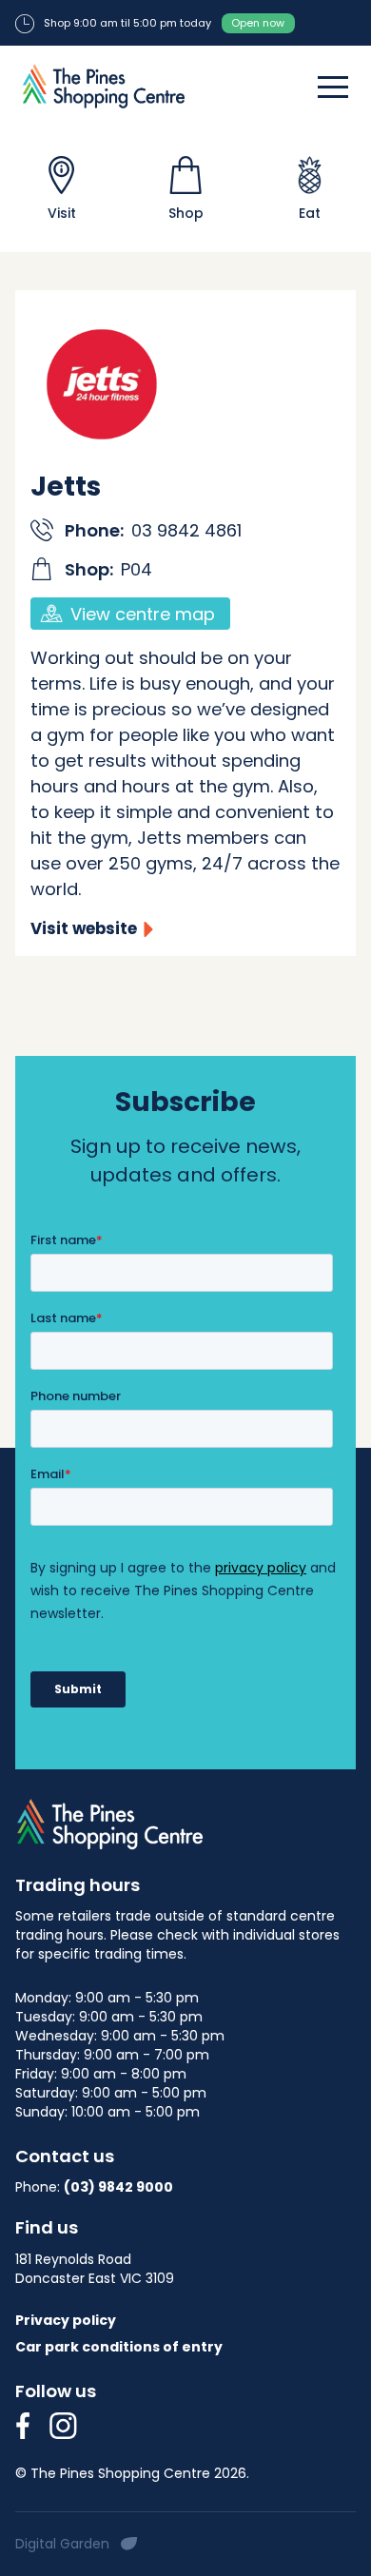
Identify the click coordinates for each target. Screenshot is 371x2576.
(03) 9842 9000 (118, 2187)
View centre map (143, 614)
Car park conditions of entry (119, 2347)
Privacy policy (66, 2320)
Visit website (84, 929)
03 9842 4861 (186, 530)
